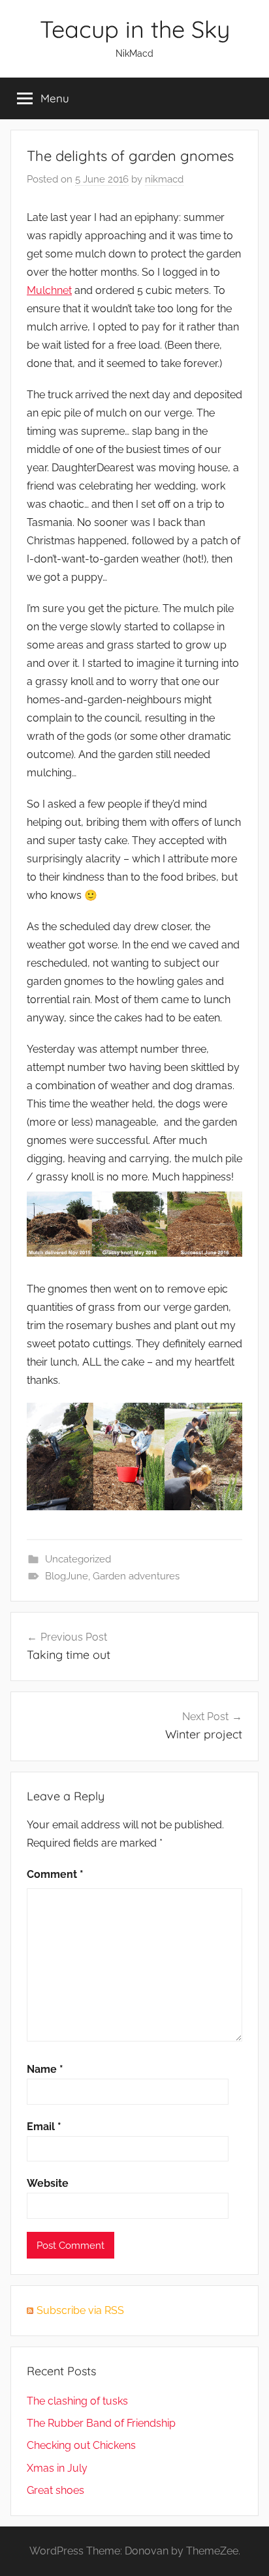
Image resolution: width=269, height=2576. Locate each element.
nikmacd (164, 179)
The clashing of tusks (77, 2401)
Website (48, 2183)
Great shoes (55, 2490)
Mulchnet (49, 290)
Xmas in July (57, 2468)
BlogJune (67, 1576)
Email (44, 2127)
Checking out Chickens (81, 2445)
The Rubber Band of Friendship (101, 2423)
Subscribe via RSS (80, 2310)
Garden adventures (136, 1576)
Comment (55, 1874)
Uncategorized (78, 1559)
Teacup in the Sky (135, 29)
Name (45, 2069)
